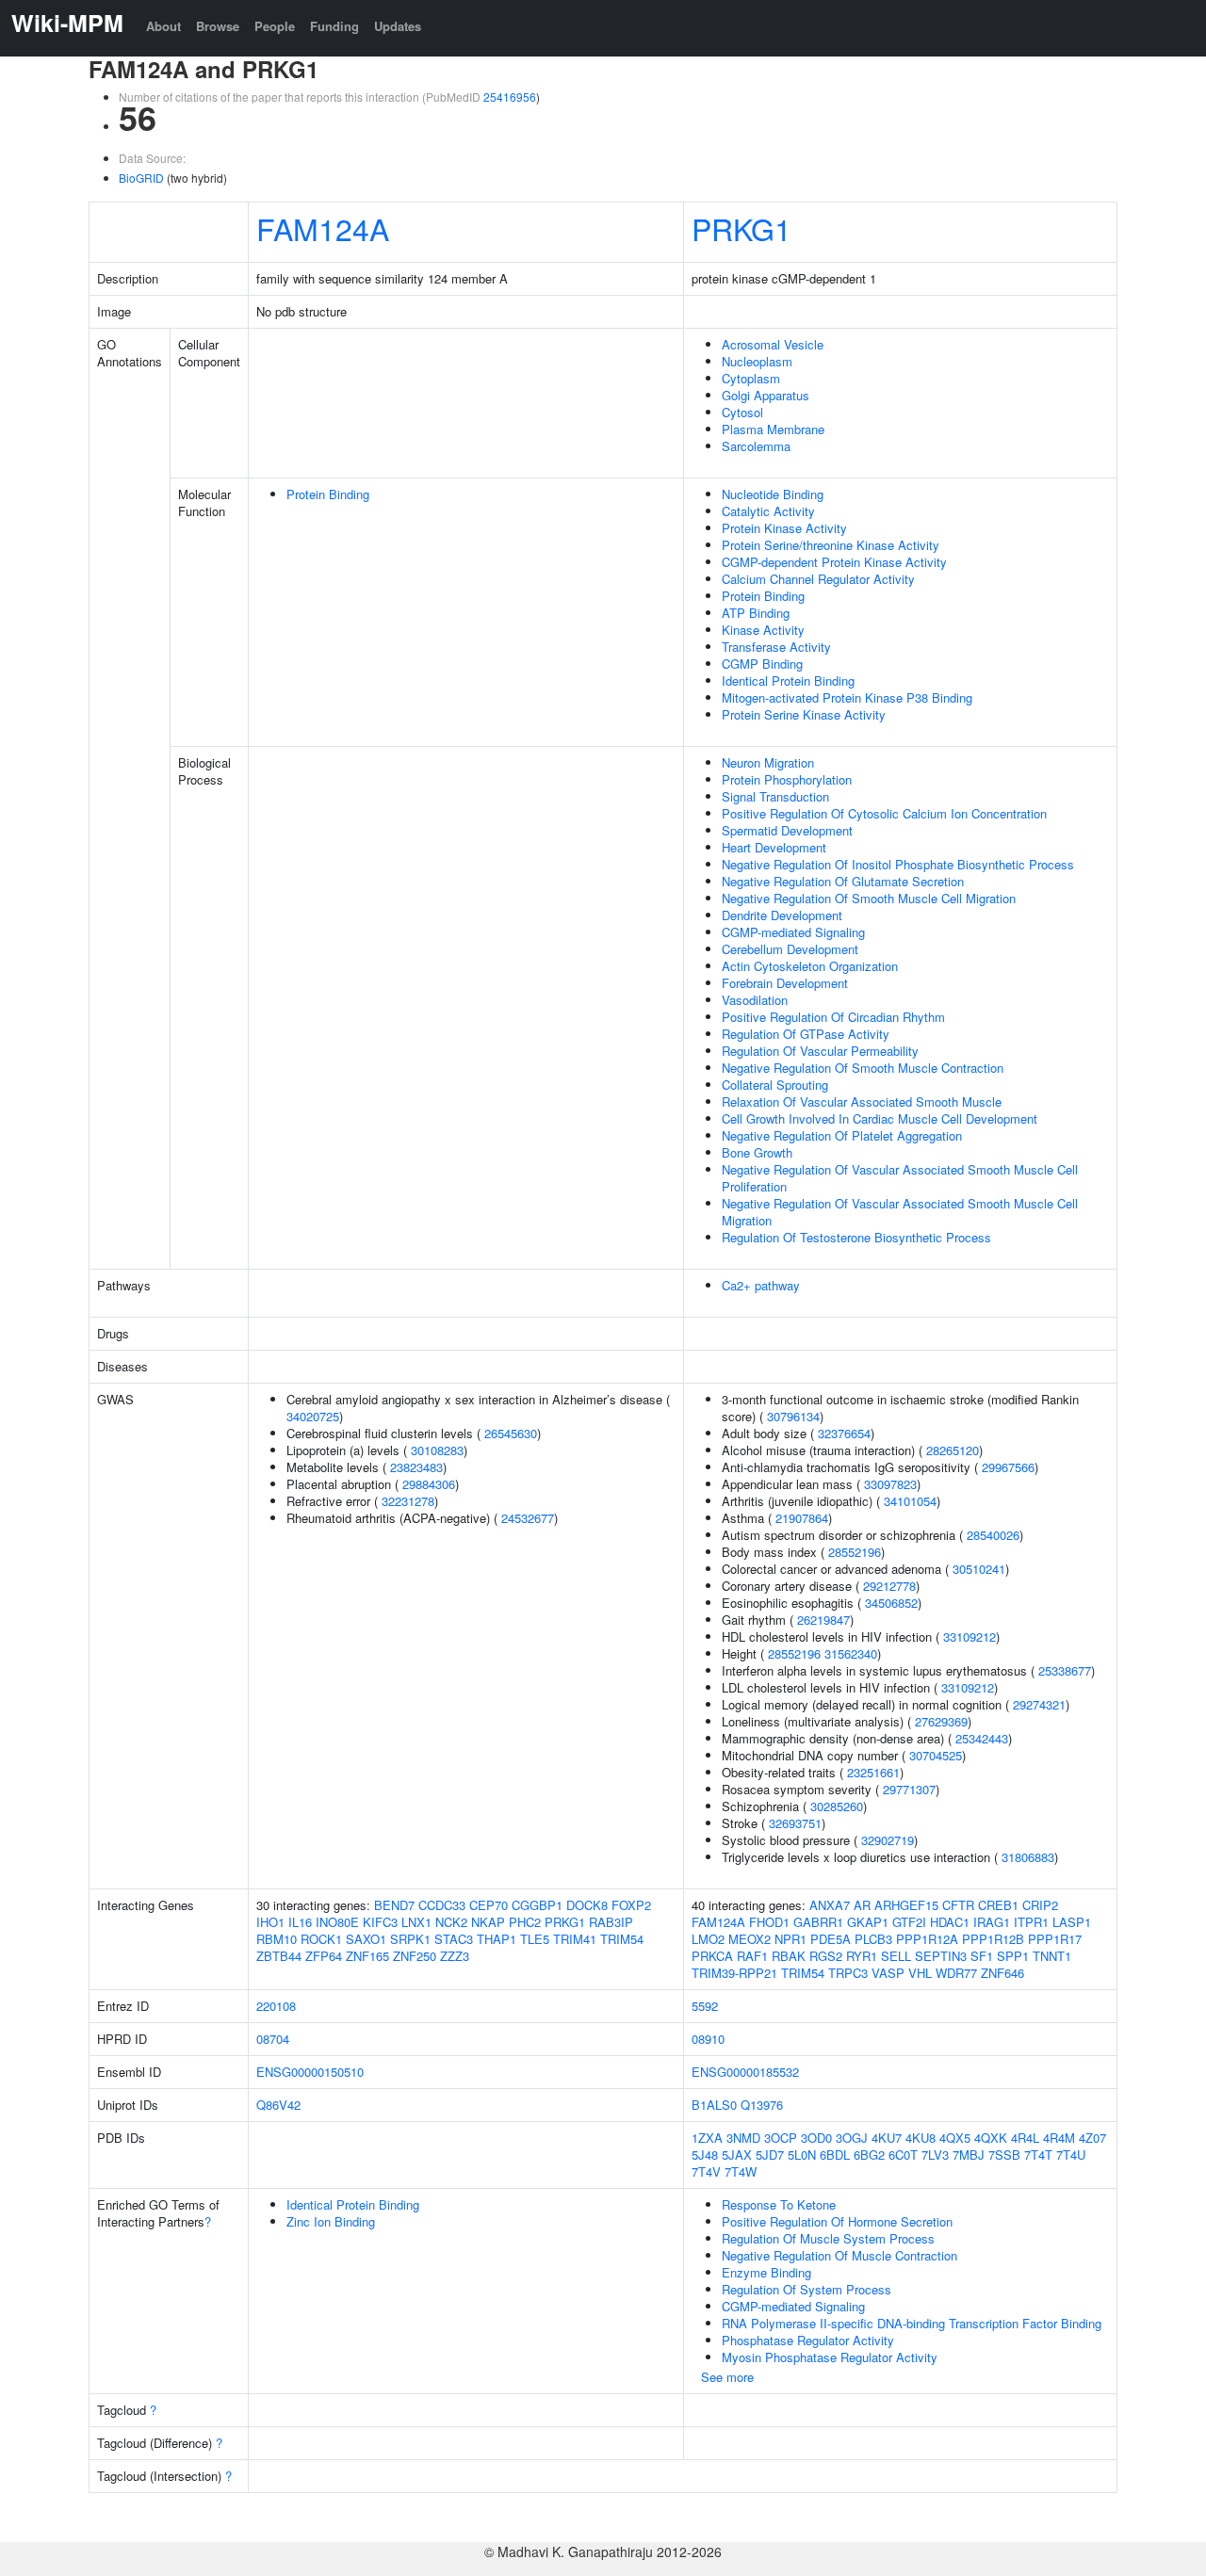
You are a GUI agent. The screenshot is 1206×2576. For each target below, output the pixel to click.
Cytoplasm (751, 378)
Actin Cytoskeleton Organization (810, 966)
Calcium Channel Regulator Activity (818, 579)
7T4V (706, 2171)
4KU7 (887, 2138)
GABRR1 (818, 1922)
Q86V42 (278, 2105)
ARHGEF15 (906, 1905)
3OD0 (816, 2138)
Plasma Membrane (773, 429)
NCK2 (451, 1922)
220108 (276, 2006)
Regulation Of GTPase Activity (806, 1034)
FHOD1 (769, 1922)
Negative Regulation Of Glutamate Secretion (843, 881)
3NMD (743, 2138)
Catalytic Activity (768, 511)
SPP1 (1013, 1956)
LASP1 (1072, 1922)
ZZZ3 (455, 1956)
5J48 (705, 2155)
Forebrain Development (785, 983)
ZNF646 (1002, 1973)
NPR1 (790, 1939)
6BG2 (869, 2155)
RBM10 (277, 1939)
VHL (920, 1973)
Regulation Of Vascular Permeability (820, 1051)
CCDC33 (442, 1905)
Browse (218, 26)
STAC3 (454, 1939)
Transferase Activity (776, 647)
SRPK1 (410, 1939)
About (163, 26)
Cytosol (742, 412)
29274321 (1039, 1704)
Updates (398, 26)
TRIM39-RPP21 (734, 1973)
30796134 (793, 1416)
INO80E (337, 1922)
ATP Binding (756, 613)
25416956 (510, 97)
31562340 (851, 1653)
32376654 (844, 1433)
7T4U (1071, 2155)
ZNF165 (367, 1956)
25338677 (1065, 1670)
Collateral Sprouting (775, 1085)
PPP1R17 (1055, 1939)
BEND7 (394, 1905)
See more (727, 2377)
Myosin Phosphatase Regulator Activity (830, 2357)
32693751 (795, 1823)
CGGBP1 (537, 1905)
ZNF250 (415, 1956)
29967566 (1008, 1467)
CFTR (958, 1905)
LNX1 (416, 1922)
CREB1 (998, 1905)
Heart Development (774, 847)
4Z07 (1092, 2138)
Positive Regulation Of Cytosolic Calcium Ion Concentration (884, 813)
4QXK (991, 2138)
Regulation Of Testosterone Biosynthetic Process (856, 1237)
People (275, 26)
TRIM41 (575, 1939)
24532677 (528, 1518)
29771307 (909, 1789)
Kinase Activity (763, 630)
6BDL (835, 2155)
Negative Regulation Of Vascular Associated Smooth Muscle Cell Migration (900, 1212)
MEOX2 (750, 1939)
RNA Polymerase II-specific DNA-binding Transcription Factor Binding (912, 2323)
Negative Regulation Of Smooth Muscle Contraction (863, 1068)
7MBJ (969, 2155)
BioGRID (141, 178)
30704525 (936, 1755)
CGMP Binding (762, 664)
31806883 (1028, 1857)
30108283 (437, 1450)
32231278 (408, 1501)
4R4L (1025, 2138)
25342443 (982, 1738)
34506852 (891, 1603)
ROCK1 (321, 1939)
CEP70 (489, 1905)
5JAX (737, 2155)
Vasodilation (755, 1000)
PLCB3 (873, 1939)
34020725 (313, 1416)
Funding (334, 26)
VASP (888, 1973)
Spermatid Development (787, 830)
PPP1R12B (993, 1939)
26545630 (511, 1433)
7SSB (1004, 2155)
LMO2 (708, 1939)
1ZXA (707, 2138)
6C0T (903, 2155)
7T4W (741, 2171)
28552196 (855, 1552)
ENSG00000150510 (310, 2072)
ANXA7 (830, 1905)
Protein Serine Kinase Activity (804, 714)
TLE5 (535, 1939)
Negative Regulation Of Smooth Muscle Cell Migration (869, 898)
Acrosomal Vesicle (773, 344)
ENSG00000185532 (745, 2072)
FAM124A (323, 228)
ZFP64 (324, 1956)
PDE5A (831, 1939)
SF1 (982, 1956)
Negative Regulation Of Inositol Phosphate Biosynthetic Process (898, 864)
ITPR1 (1031, 1922)
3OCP (781, 2138)
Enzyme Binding (766, 2272)
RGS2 (826, 1956)
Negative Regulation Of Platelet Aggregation (842, 1135)
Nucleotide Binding (773, 494)
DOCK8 (587, 1905)
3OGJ (852, 2138)
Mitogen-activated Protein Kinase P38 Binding (847, 697)
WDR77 (956, 1973)
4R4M (1059, 2138)
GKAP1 (868, 1922)
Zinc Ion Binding (331, 2221)
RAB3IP (611, 1922)
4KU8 (921, 2138)
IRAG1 (992, 1922)
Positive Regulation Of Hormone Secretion (837, 2221)
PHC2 (525, 1922)
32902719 (888, 1840)
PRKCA (712, 1956)
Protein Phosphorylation (787, 779)
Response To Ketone (779, 2204)
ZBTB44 (279, 1956)
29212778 (889, 1586)
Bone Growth (757, 1152)
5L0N (802, 2155)
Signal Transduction (775, 796)
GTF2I (909, 1922)
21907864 (802, 1518)
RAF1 (752, 1956)
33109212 (970, 1636)
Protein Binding (328, 494)
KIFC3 (380, 1922)
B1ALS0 (714, 2105)
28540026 (993, 1535)
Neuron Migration (768, 762)
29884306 (429, 1484)
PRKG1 (742, 228)
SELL (896, 1956)
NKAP (488, 1922)
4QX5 (955, 2138)
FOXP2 (631, 1905)
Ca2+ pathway (761, 1285)
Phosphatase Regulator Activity (808, 2340)
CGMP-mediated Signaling (793, 932)
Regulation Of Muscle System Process (828, 2238)
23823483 (416, 1467)
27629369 (941, 1721)
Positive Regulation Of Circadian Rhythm (833, 1017)
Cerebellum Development (790, 949)
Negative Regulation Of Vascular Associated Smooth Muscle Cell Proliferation (900, 1178)
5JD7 (770, 2155)
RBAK (789, 1956)
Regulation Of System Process (807, 2289)
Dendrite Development (782, 915)
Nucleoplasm (757, 361)
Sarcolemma (756, 446)
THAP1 (497, 1939)
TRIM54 (622, 1939)
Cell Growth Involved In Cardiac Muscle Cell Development (880, 1118)
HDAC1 (950, 1922)
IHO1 (270, 1922)
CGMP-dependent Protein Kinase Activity (834, 562)
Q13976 (762, 2105)
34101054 (910, 1501)
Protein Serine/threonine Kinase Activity (831, 545)
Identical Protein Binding (788, 680)
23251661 (873, 1772)
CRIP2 (1040, 1905)
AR (862, 1905)
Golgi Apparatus (766, 395)
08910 (708, 2039)
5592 (705, 2006)
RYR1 (862, 1956)
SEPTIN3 (941, 1956)
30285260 (837, 1806)
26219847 (823, 1620)
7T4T (1038, 2155)
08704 (273, 2039)
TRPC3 (848, 1973)
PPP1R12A (927, 1939)
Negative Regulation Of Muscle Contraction (839, 2255)
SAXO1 (366, 1939)
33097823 (890, 1484)
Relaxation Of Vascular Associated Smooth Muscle (862, 1102)
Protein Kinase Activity (784, 528)
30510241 (979, 1569)
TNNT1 (1052, 1956)
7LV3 (935, 2155)
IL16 (300, 1922)
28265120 (953, 1450)
